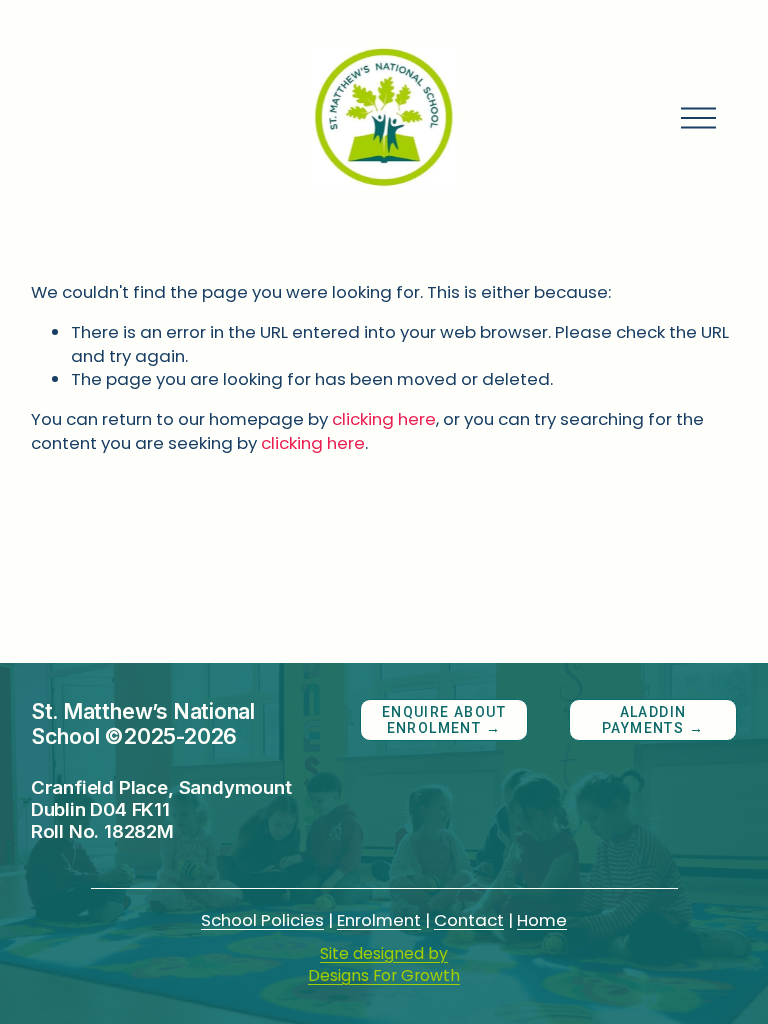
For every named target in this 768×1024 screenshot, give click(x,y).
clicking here (384, 419)
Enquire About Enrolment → (444, 720)
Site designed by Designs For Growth (384, 965)
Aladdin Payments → (653, 720)
